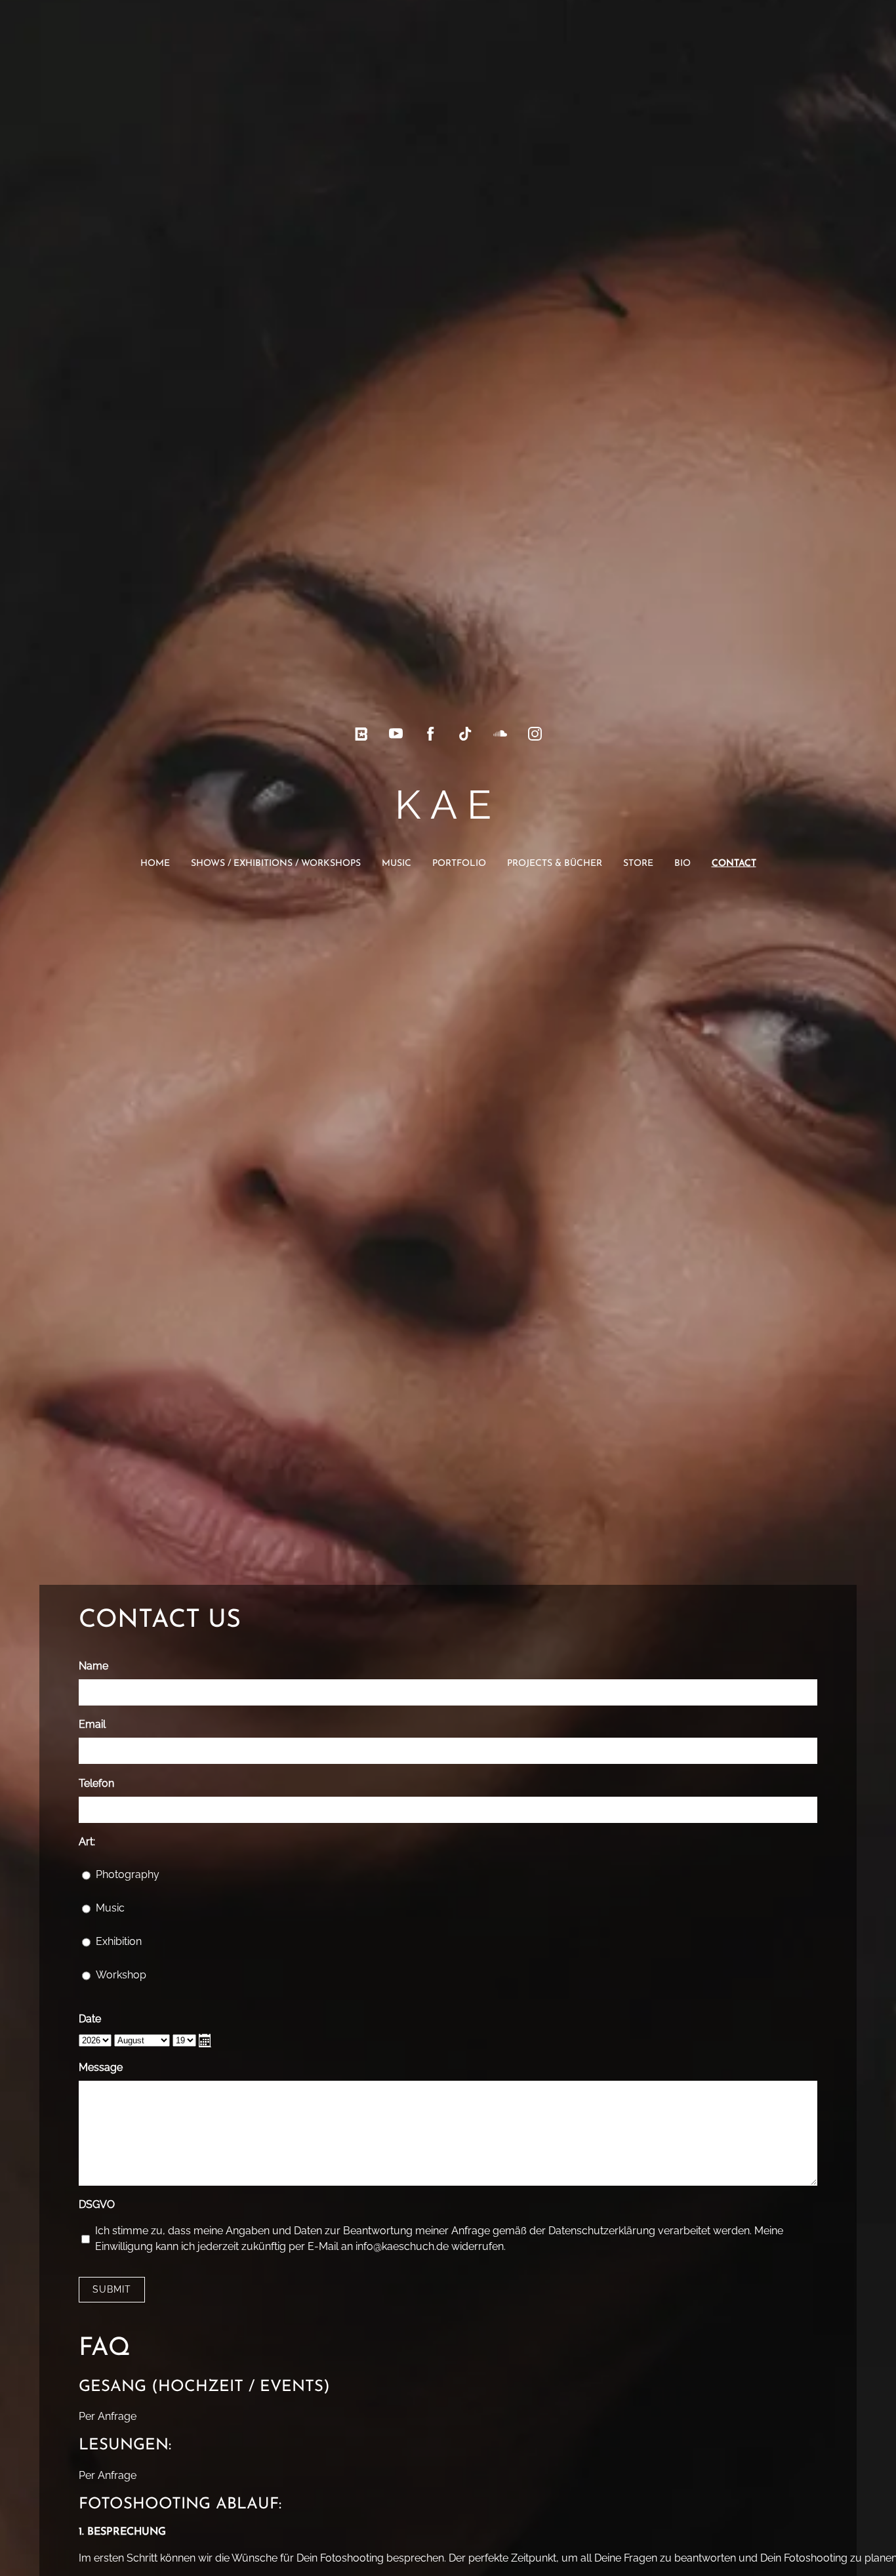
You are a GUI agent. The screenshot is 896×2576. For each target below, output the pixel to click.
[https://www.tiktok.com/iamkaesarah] (465, 734)
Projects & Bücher (555, 864)
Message (101, 2067)
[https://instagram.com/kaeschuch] (535, 734)
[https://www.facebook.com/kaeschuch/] (431, 734)
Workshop (121, 1975)
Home (155, 864)
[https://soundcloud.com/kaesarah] (500, 734)
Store (638, 864)
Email (92, 1724)
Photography (128, 1874)
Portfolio (459, 864)
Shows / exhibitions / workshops (276, 864)
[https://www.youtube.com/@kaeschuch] (396, 734)
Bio (682, 864)
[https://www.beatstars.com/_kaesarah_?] (361, 734)
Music (397, 864)
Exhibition (119, 1941)
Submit (112, 2289)
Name (93, 1666)
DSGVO (97, 2204)
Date (90, 2019)
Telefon (96, 1783)
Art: (87, 1842)
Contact (734, 864)
